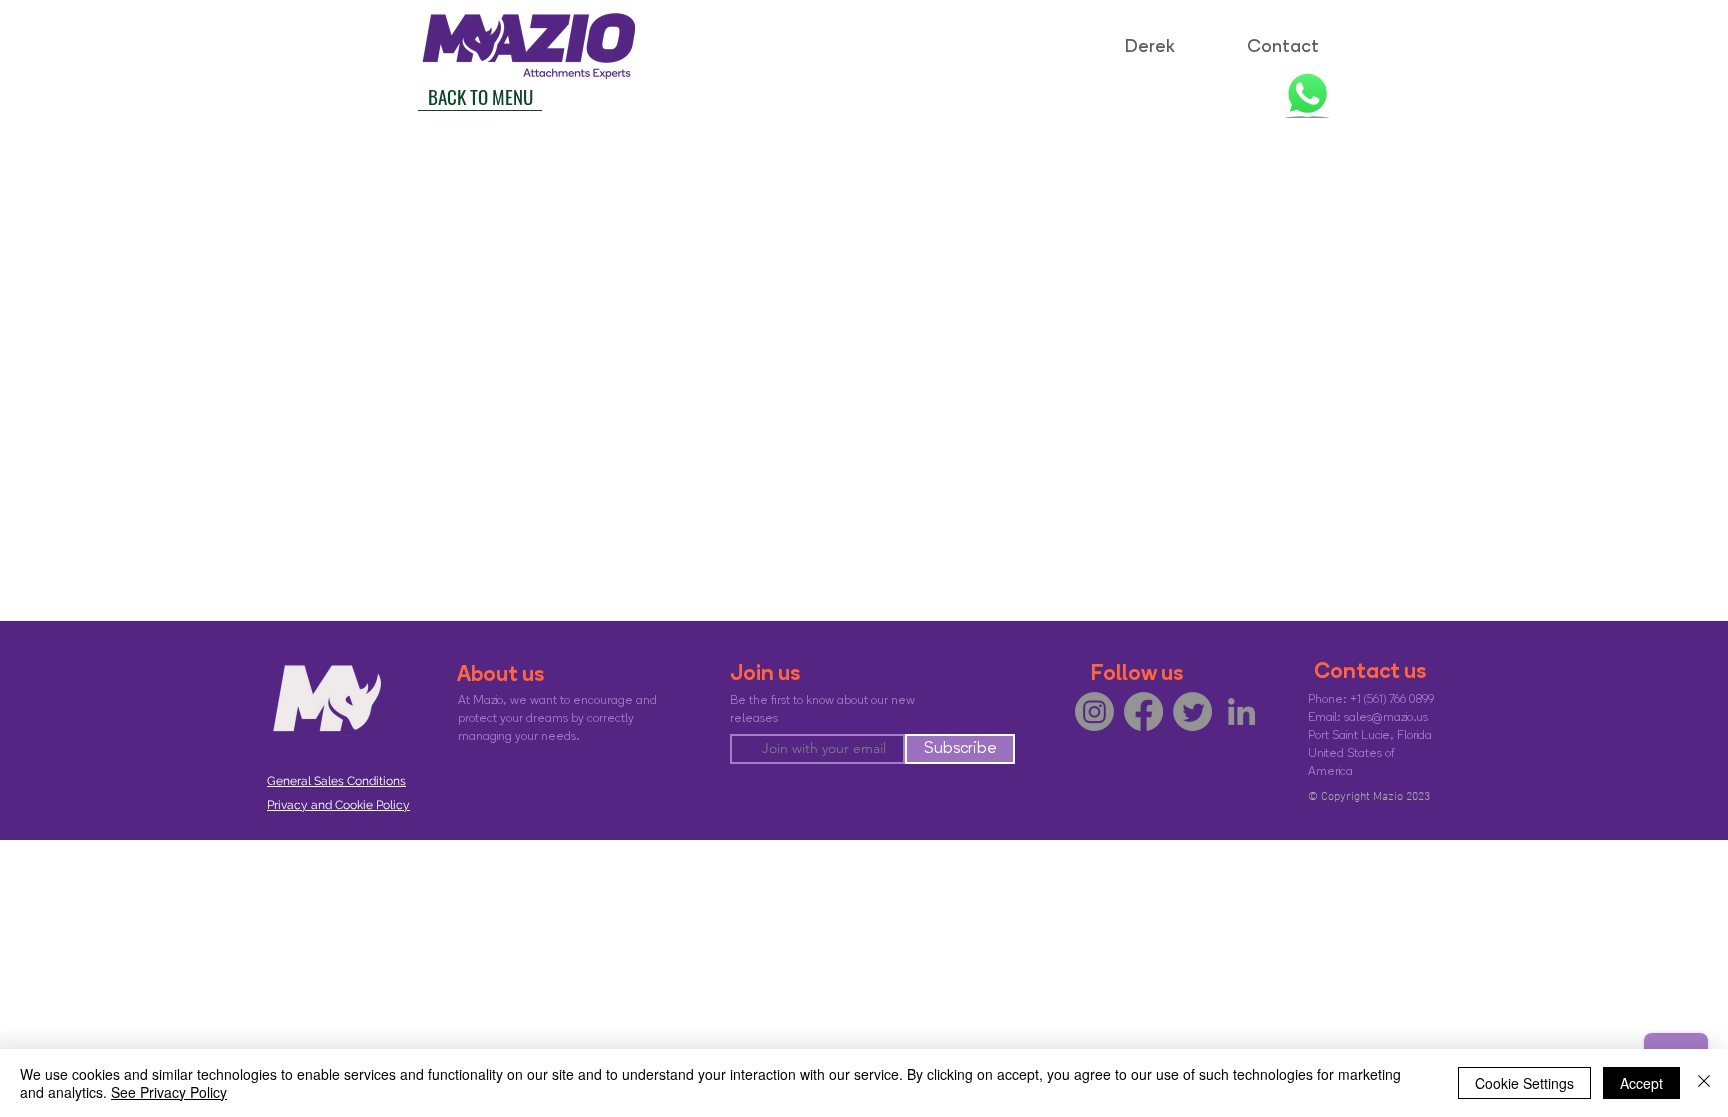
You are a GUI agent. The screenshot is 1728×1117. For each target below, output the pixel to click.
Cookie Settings (1524, 1083)
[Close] (1704, 1083)
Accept (1641, 1083)
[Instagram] (1094, 711)
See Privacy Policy (169, 1092)
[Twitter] (1192, 711)
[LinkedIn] (1241, 711)
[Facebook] (1143, 711)
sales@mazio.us (1386, 718)
